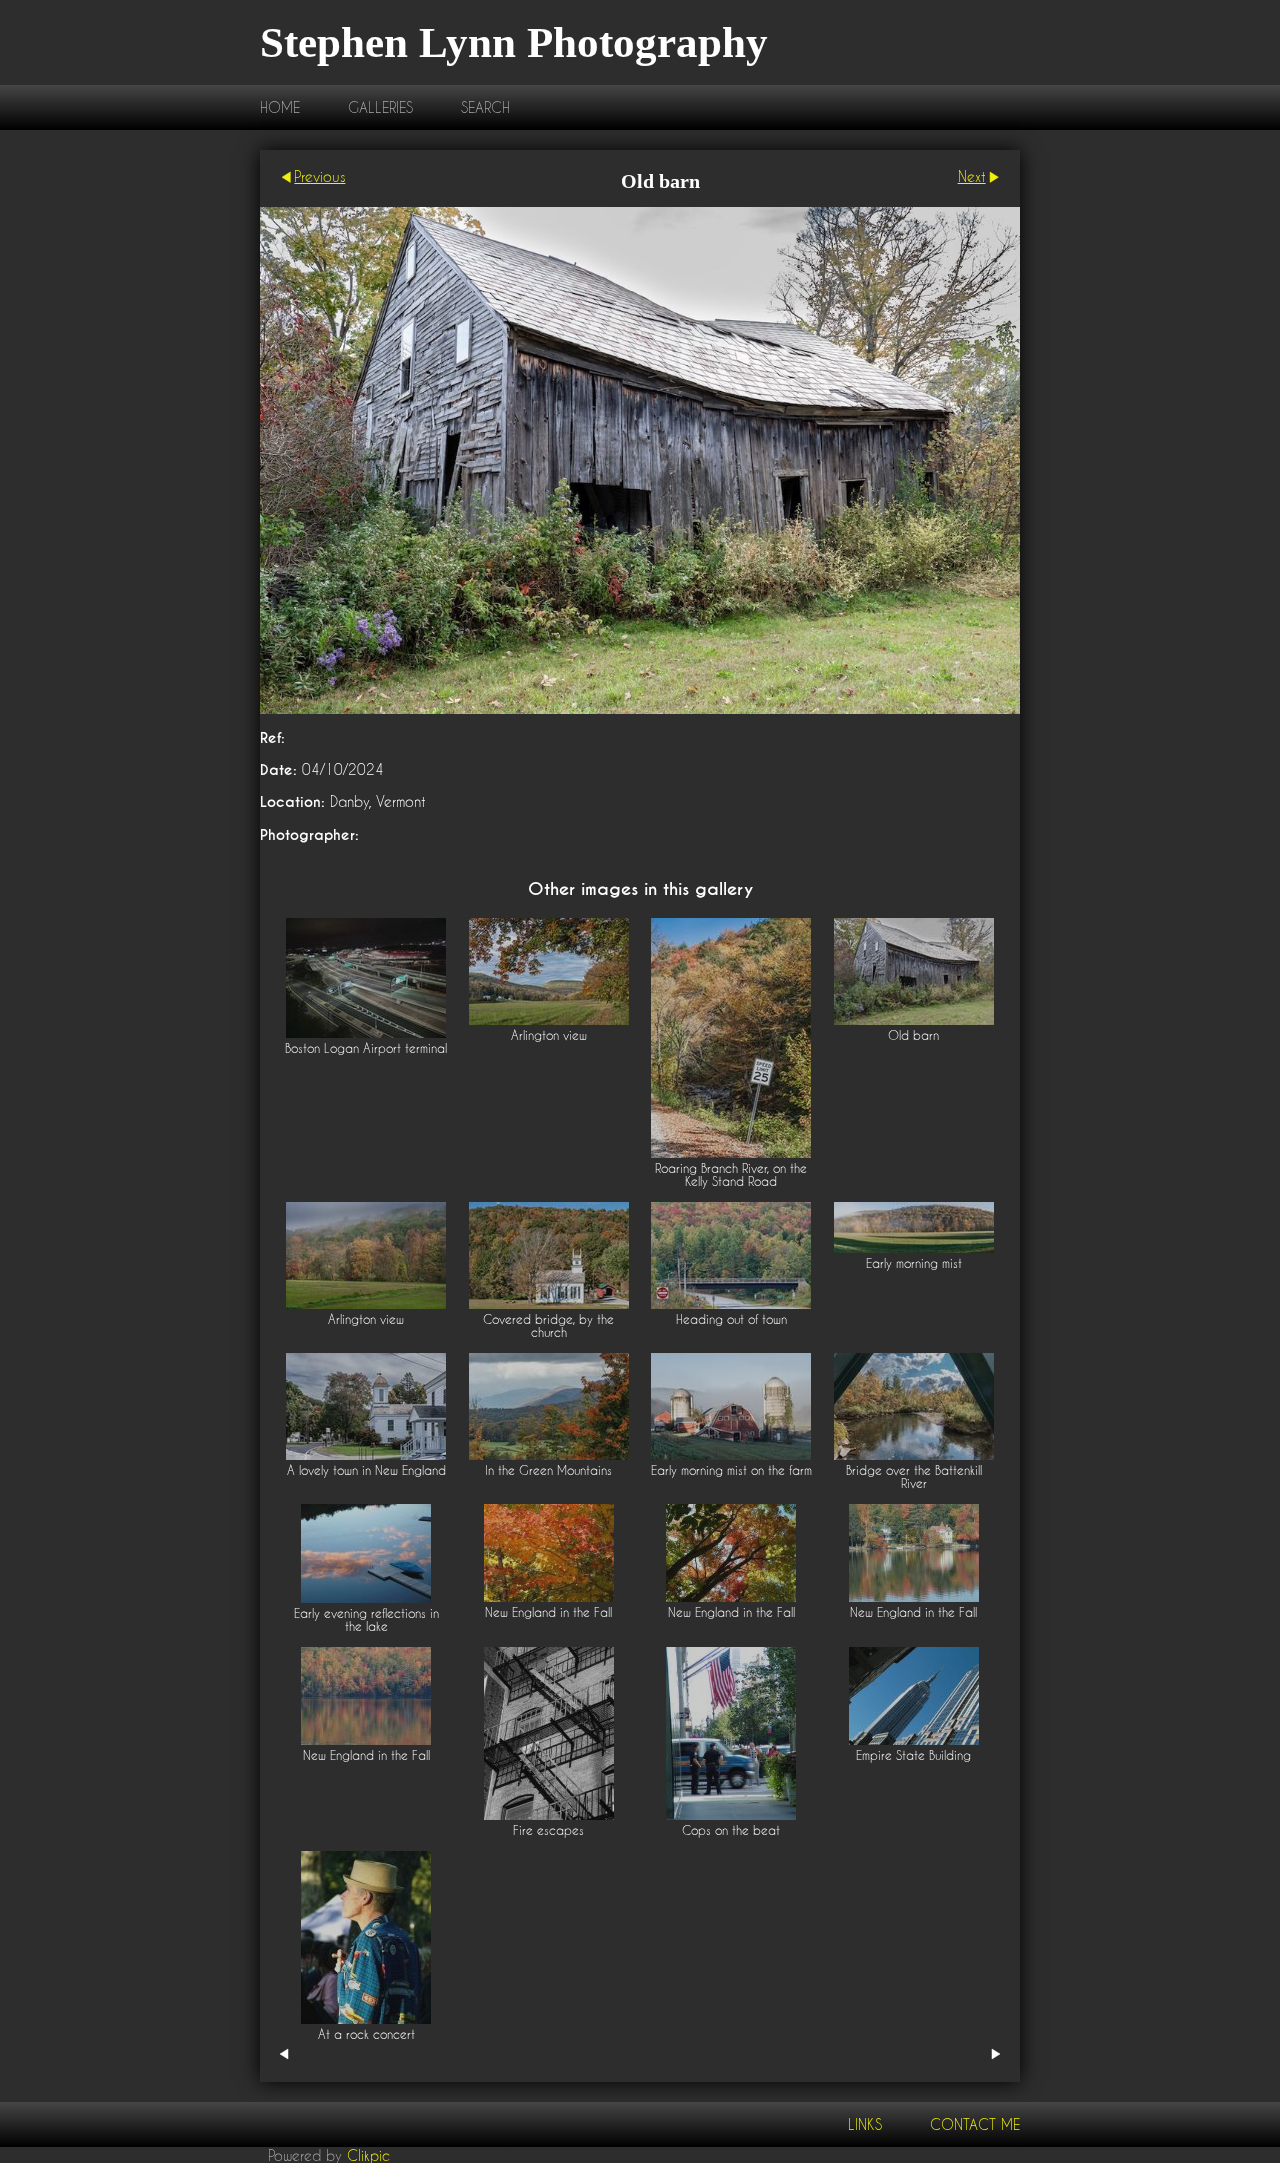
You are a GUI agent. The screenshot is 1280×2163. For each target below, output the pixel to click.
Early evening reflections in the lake (366, 1620)
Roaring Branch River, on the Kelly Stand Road (731, 1175)
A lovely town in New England (366, 1470)
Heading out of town (731, 1319)
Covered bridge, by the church (548, 1326)
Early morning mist (914, 1263)
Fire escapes (548, 1830)
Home (280, 107)
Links (865, 2124)
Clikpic (368, 2154)
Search (485, 107)
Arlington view (549, 1035)
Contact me (975, 2124)
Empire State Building (913, 1755)
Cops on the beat (731, 1830)
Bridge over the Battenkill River (914, 1477)
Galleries (380, 107)
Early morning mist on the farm (731, 1470)
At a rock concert (366, 2034)
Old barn (913, 1035)
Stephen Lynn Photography (514, 42)
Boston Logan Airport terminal (366, 1048)
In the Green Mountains (548, 1470)
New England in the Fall (548, 1612)
